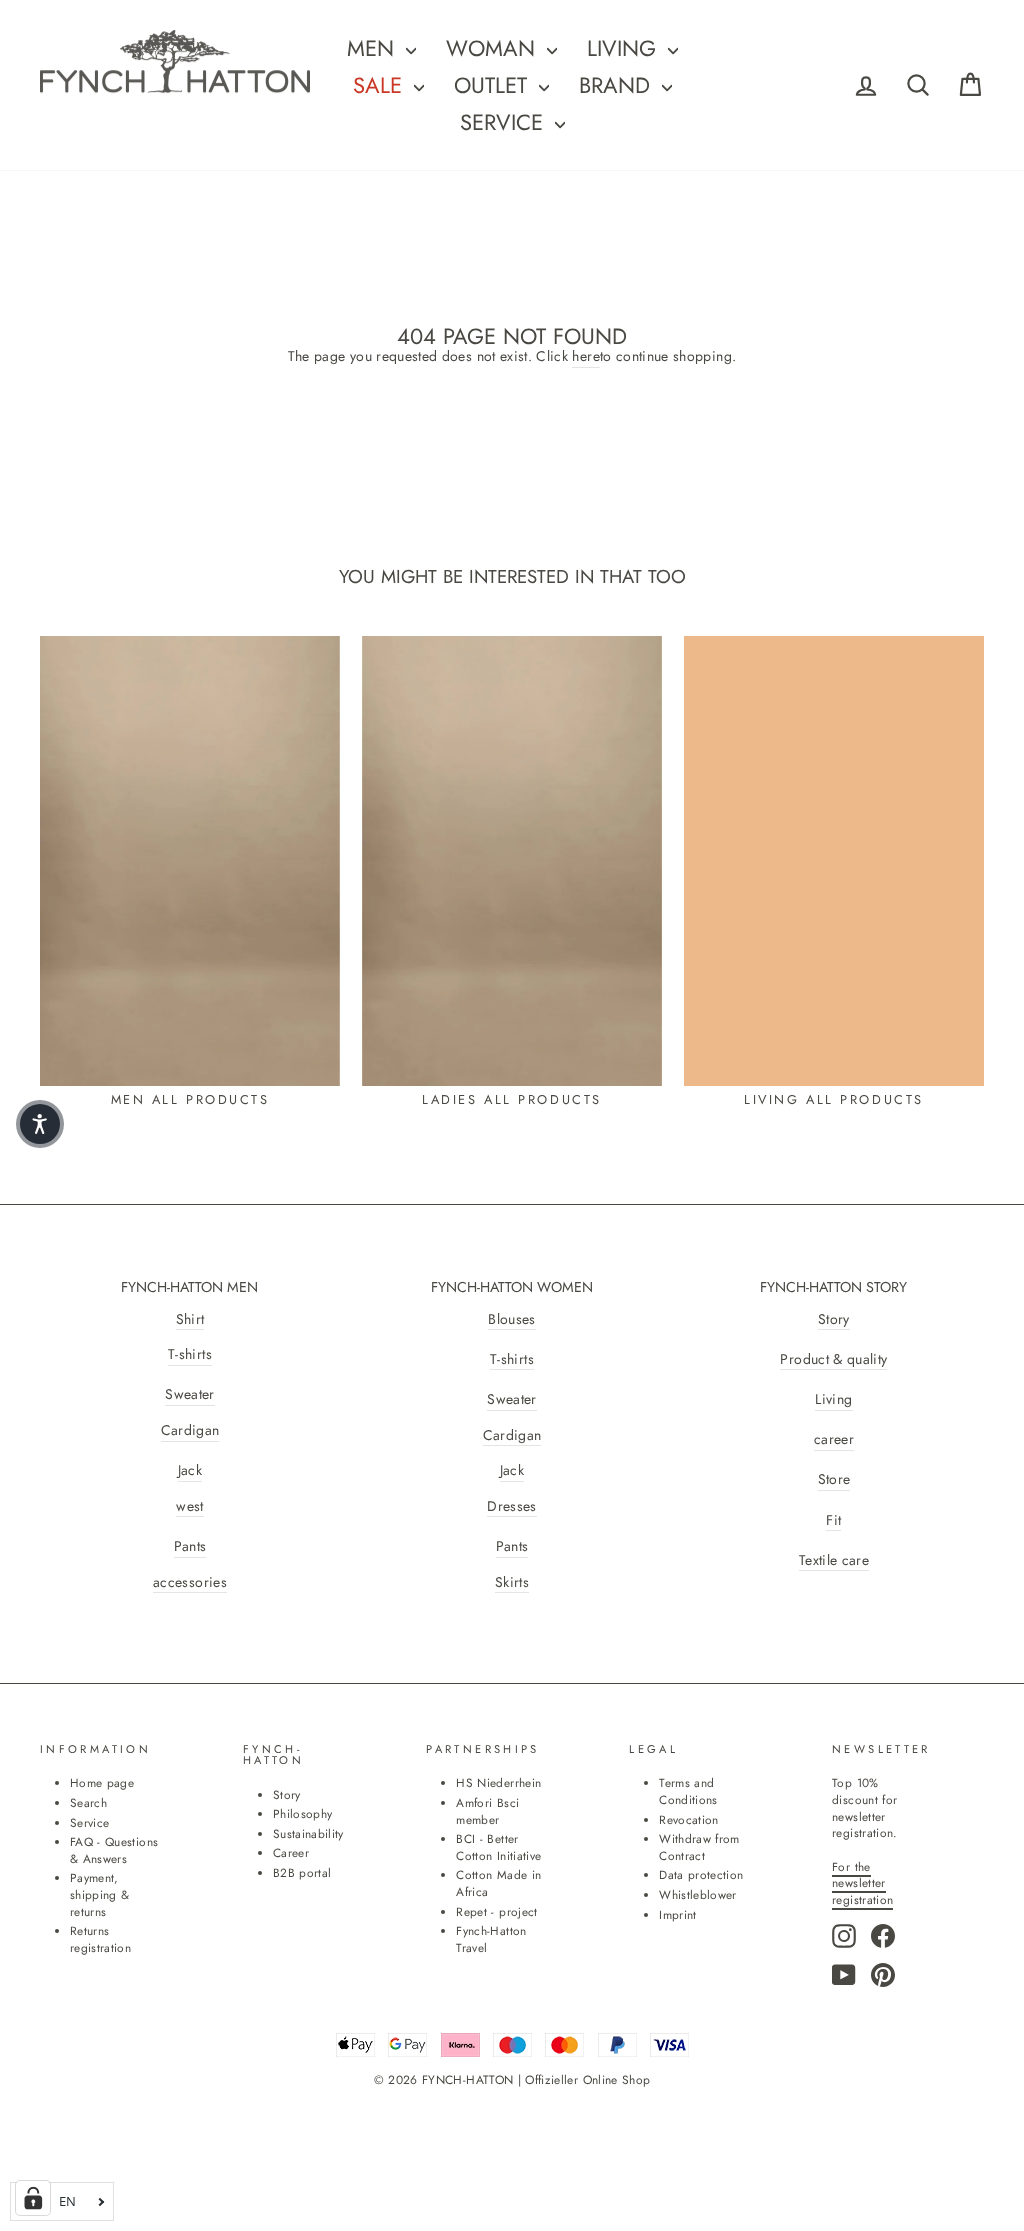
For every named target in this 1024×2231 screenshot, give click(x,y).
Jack (190, 1470)
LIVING (625, 48)
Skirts (512, 1582)
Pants (190, 1546)
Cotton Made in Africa (498, 1883)
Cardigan (190, 1430)
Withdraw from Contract (699, 1847)
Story (834, 1319)
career (834, 1439)
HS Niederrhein (498, 1782)
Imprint (677, 1914)
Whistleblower (698, 1894)
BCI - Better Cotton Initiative (498, 1847)
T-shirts (190, 1354)
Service (505, 122)
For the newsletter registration (862, 1883)
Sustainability (308, 1833)
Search (88, 1802)
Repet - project (496, 1911)
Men (374, 48)
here (585, 356)
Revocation (689, 1819)
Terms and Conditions (688, 1791)
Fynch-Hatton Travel (491, 1939)
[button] (40, 1124)
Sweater (189, 1394)
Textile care (834, 1560)
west (189, 1506)
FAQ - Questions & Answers (114, 1850)
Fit (833, 1520)
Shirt (190, 1319)
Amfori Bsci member (487, 1811)
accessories (190, 1582)
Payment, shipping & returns (100, 1894)
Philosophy (303, 1813)
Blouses (511, 1319)
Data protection (701, 1874)
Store (834, 1479)
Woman (494, 48)
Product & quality (833, 1359)
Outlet (494, 85)
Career (291, 1852)
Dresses (511, 1506)
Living (833, 1399)
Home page (102, 1782)
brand (618, 85)
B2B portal (302, 1872)
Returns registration (100, 1939)
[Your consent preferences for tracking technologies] (33, 2198)
